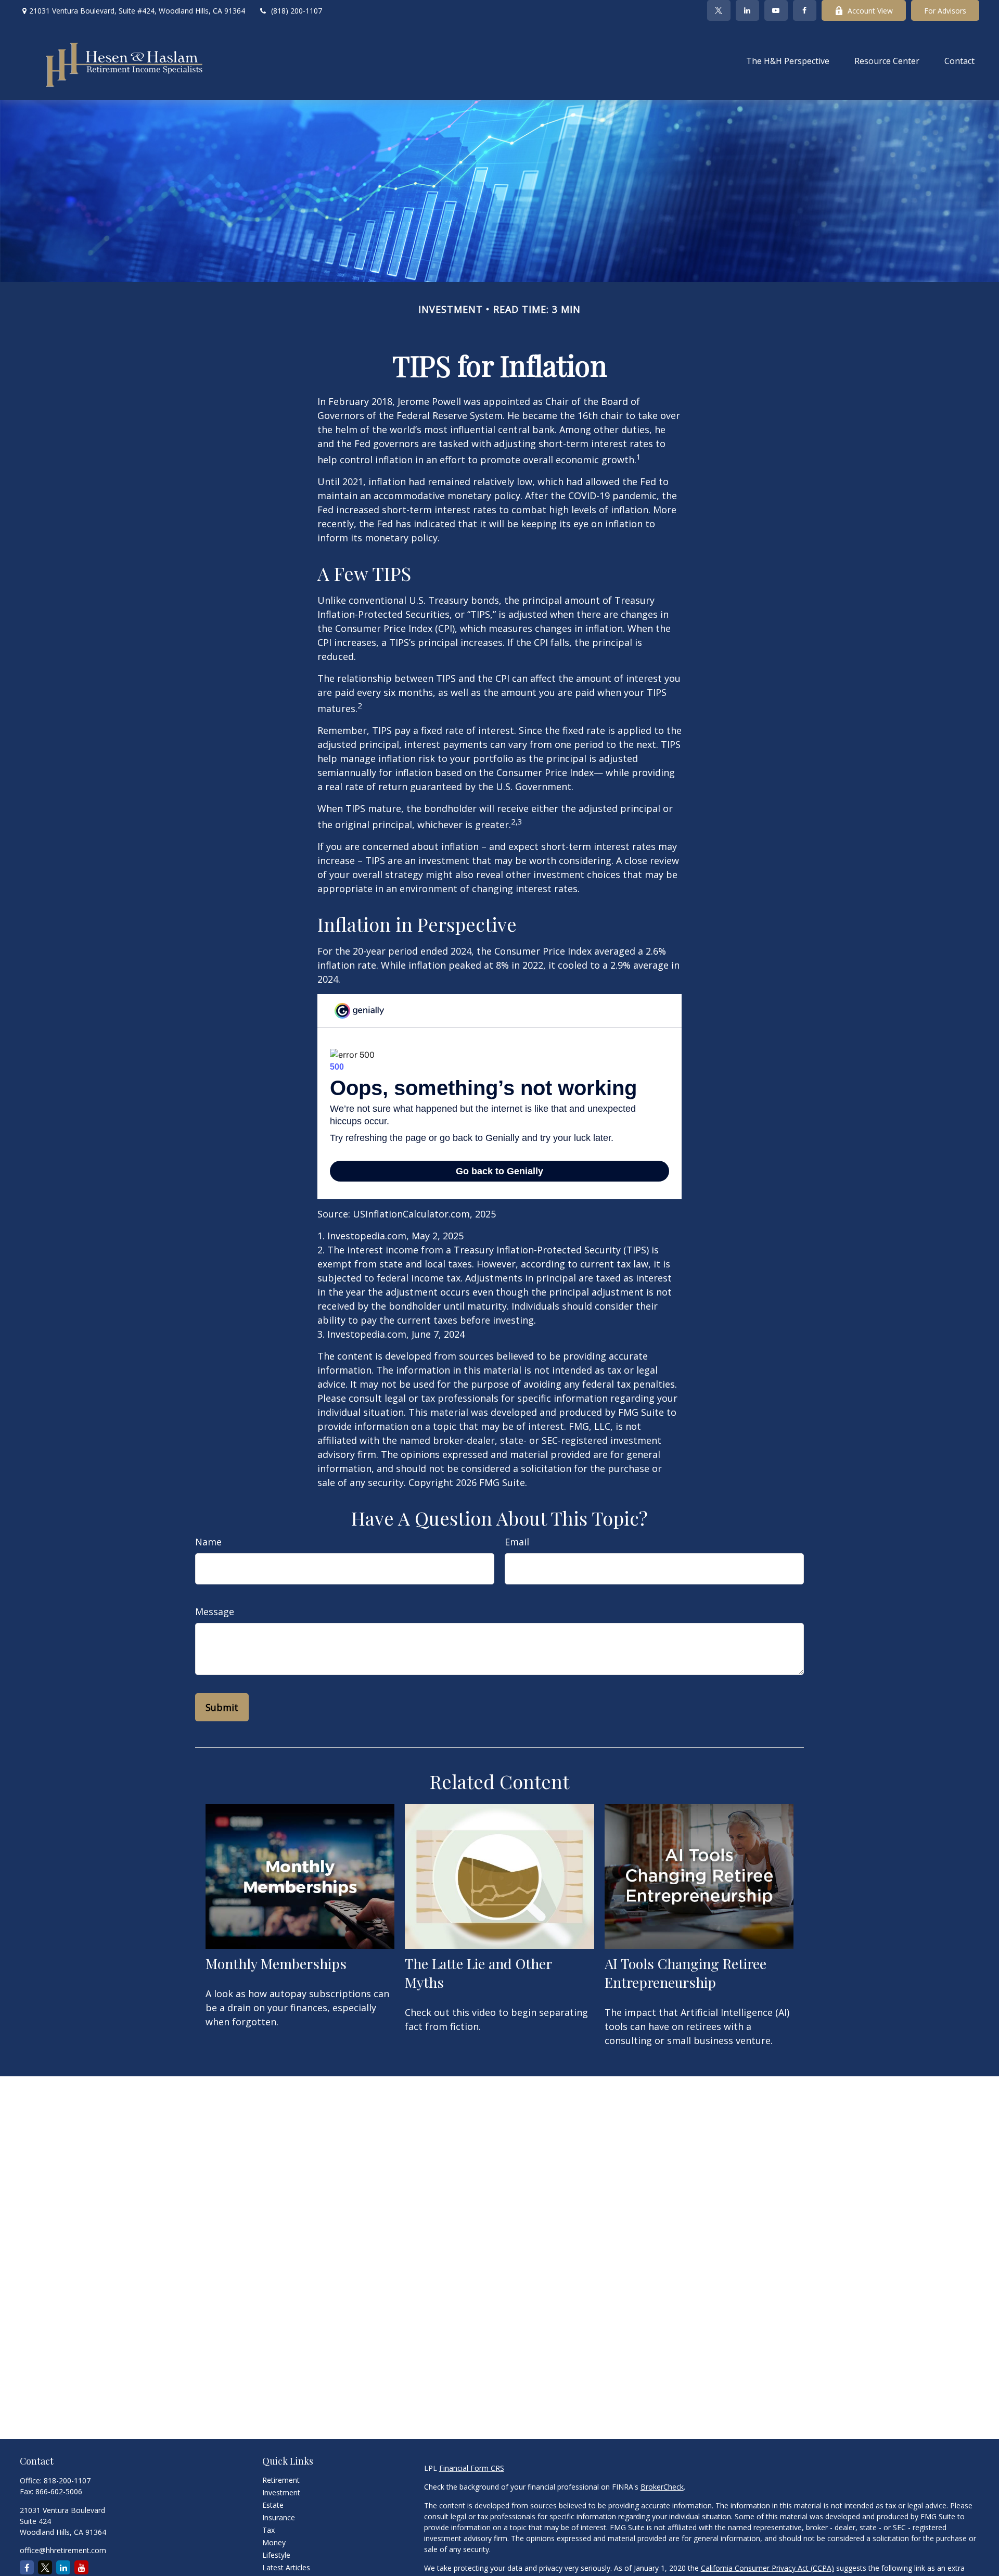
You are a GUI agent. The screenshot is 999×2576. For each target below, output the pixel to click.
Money (274, 2542)
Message (215, 1611)
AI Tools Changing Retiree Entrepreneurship (686, 1973)
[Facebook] (805, 10)
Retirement (281, 2480)
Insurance (279, 2517)
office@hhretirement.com (63, 2550)
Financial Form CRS (472, 2468)
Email (517, 1542)
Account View (870, 11)
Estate (273, 2505)
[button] (788, 60)
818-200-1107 (67, 2480)
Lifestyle (276, 2555)
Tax (268, 2530)
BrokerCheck (662, 2487)
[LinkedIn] (747, 10)
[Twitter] (719, 10)
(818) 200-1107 (297, 11)
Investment (281, 2492)
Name (208, 1542)
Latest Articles (286, 2567)
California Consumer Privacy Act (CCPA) (767, 2568)
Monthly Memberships (276, 1963)
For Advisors (945, 11)
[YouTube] (776, 10)
